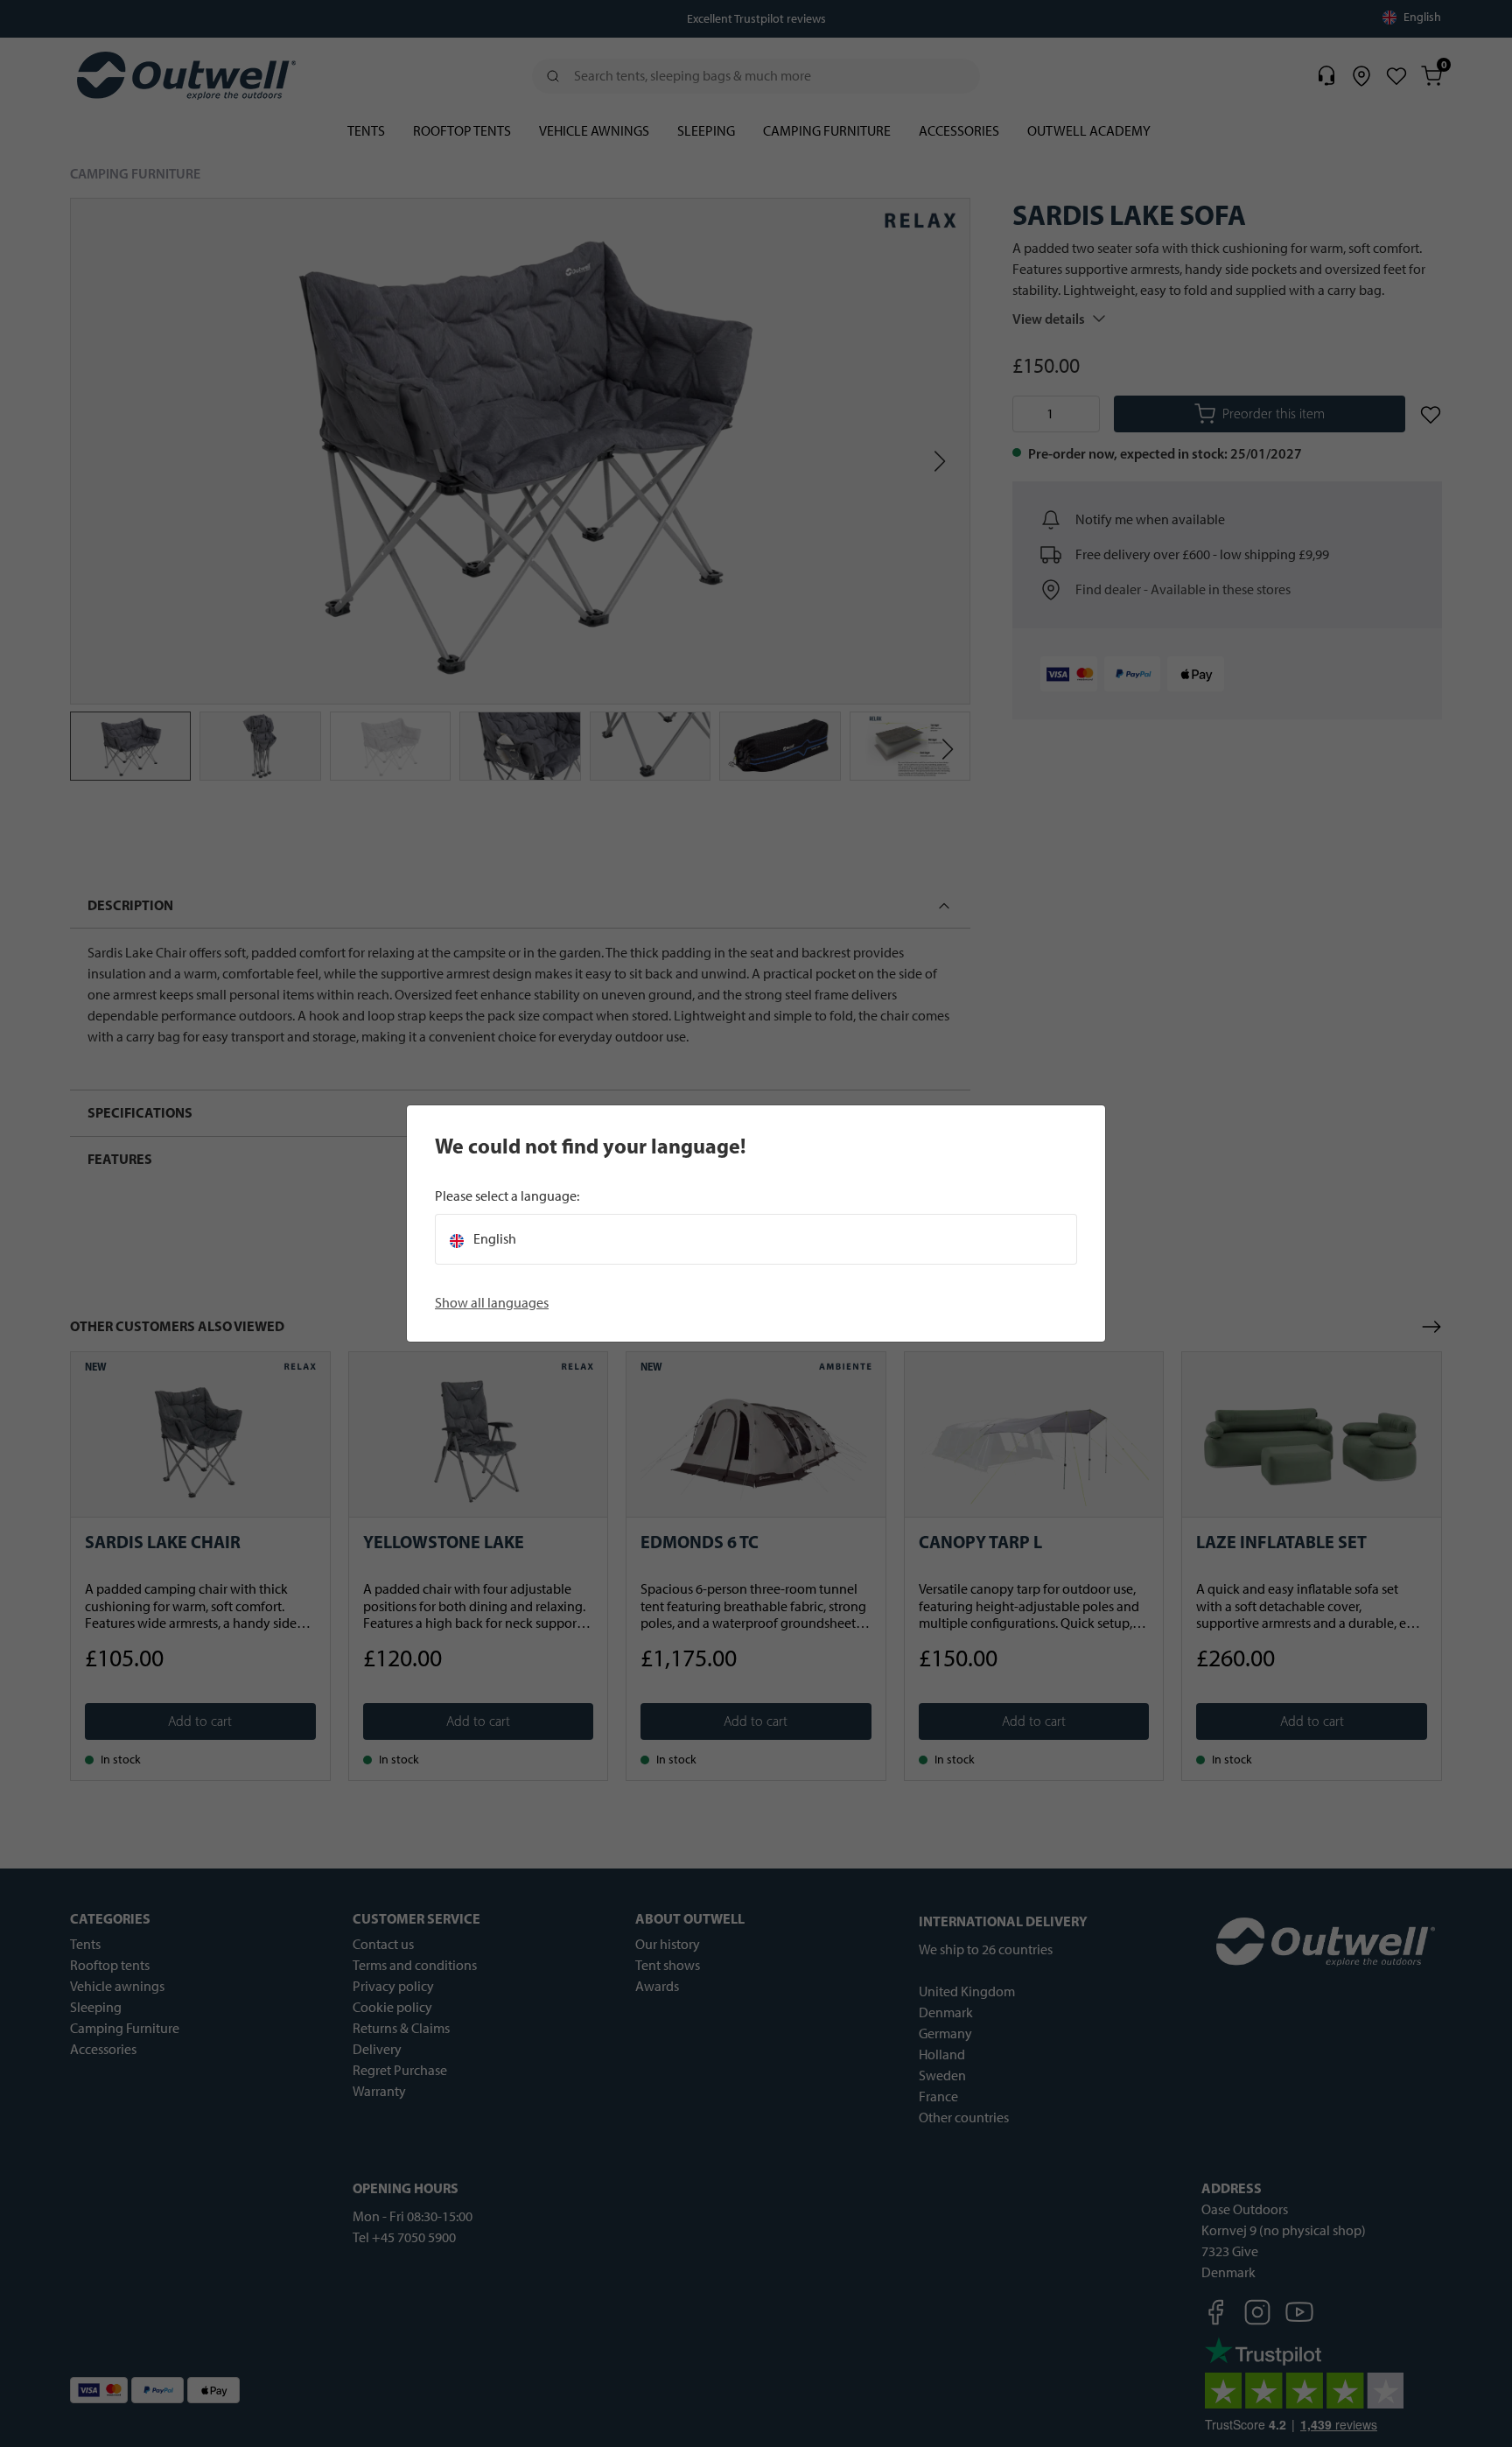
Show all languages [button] (492, 1303)
